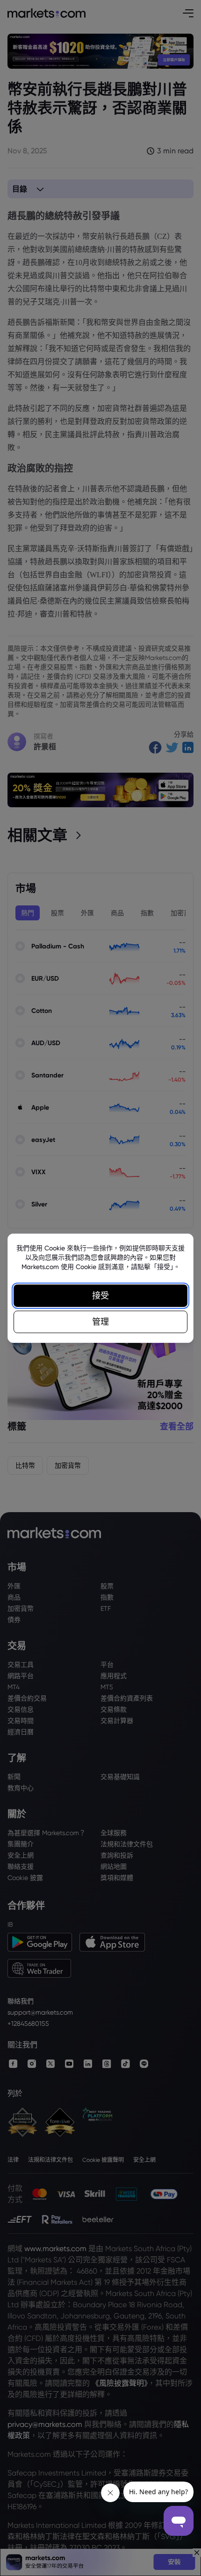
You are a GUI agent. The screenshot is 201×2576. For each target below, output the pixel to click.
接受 (100, 1295)
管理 (100, 1322)
